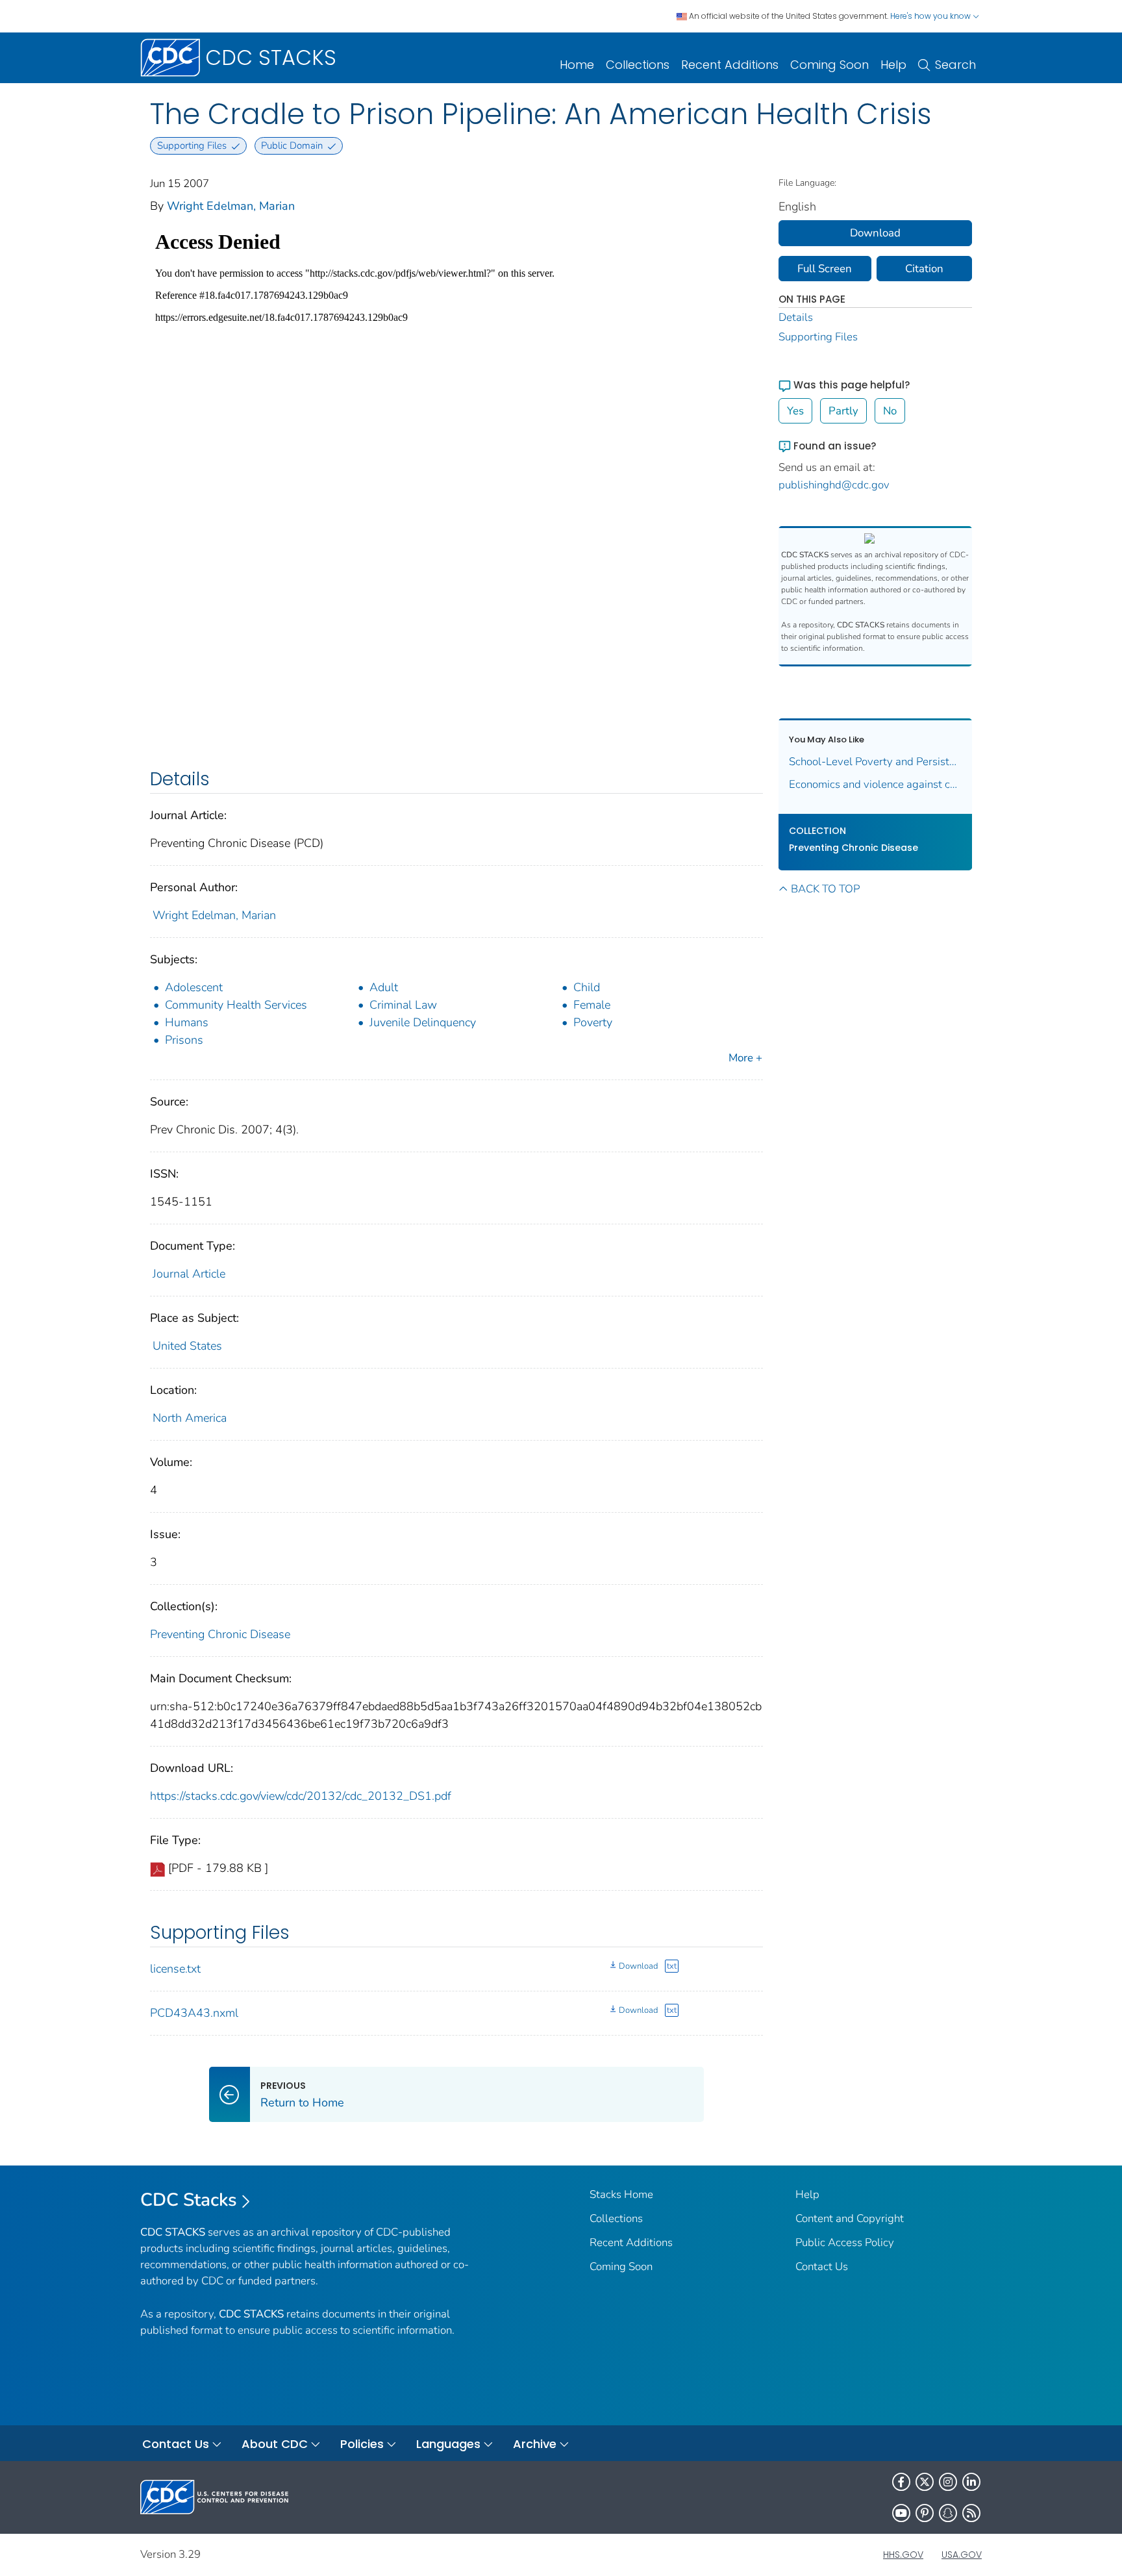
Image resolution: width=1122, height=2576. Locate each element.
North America (190, 1418)
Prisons (184, 1040)
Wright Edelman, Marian (231, 206)
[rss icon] (971, 2513)
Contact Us (822, 2267)
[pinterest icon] (925, 2513)
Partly (843, 411)
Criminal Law (403, 1005)
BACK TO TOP (825, 889)
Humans (187, 1022)
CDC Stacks (189, 2200)
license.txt (175, 1969)
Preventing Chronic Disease (220, 1634)
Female (592, 1005)
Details (796, 317)
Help (893, 65)
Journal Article (189, 1274)
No (890, 411)
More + (745, 1058)
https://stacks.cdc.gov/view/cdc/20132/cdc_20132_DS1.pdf (301, 1796)
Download (638, 1966)
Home (577, 65)
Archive (535, 2444)
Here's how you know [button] (931, 16)
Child (587, 987)
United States (187, 1346)
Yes (795, 411)
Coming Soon (829, 65)
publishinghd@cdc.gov (834, 485)
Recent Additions (730, 65)
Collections (638, 65)
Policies (362, 2444)
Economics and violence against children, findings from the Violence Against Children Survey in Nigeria (876, 784)
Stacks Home (621, 2194)
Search (955, 65)
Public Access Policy (845, 2242)
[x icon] (925, 2482)
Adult (384, 987)
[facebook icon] (901, 2482)
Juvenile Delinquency (423, 1022)
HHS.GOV (903, 2555)
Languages (448, 2444)
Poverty (593, 1022)
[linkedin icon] (971, 2482)
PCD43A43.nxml (194, 2013)
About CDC (275, 2444)
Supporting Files (818, 337)
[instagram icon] (948, 2482)
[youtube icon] (901, 2513)
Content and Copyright (850, 2218)
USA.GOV (962, 2555)
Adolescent (194, 987)
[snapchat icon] (948, 2513)
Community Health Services (236, 1005)
